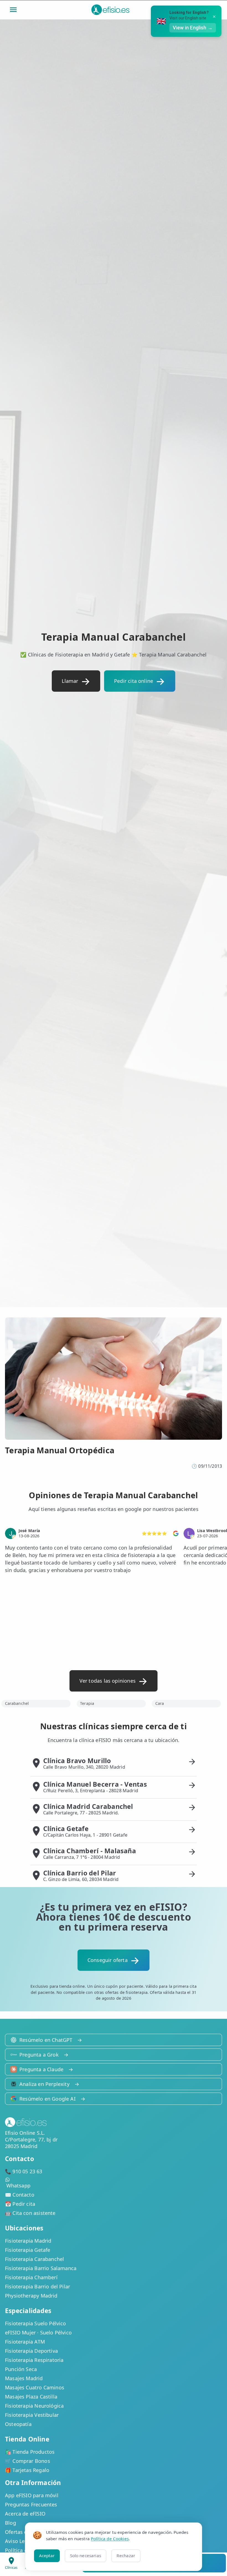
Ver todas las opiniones (108, 1681)
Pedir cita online (134, 681)
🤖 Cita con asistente (30, 2213)
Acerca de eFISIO (25, 2514)
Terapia (87, 1703)
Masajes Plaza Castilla (31, 2397)
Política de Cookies (110, 2539)
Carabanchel (17, 1703)
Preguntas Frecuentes (31, 2504)
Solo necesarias (86, 2555)
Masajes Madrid (24, 2378)
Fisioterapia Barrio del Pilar (38, 2286)
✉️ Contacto (20, 2195)
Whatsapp (18, 2185)
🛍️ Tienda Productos (30, 2452)
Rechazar (126, 2555)
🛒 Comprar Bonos (28, 2461)
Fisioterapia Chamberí (31, 2277)
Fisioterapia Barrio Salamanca (41, 2268)
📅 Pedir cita (20, 2204)
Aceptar (47, 2555)
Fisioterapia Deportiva (31, 2351)
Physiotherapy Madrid (31, 2296)
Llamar (70, 681)
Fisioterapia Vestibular (32, 2415)
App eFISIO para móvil (32, 2495)
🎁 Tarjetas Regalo (27, 2470)
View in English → (193, 28)
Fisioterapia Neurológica (34, 2406)
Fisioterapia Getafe (28, 2250)
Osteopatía (18, 2424)
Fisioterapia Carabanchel (34, 2259)
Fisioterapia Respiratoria (34, 2360)
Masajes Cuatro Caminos (35, 2387)
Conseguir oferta (108, 1960)
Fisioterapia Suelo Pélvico (36, 2323)
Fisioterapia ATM (25, 2342)
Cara (160, 1703)
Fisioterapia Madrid (28, 2241)
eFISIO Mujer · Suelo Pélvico (38, 2332)
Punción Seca (21, 2369)
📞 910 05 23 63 (24, 2171)
